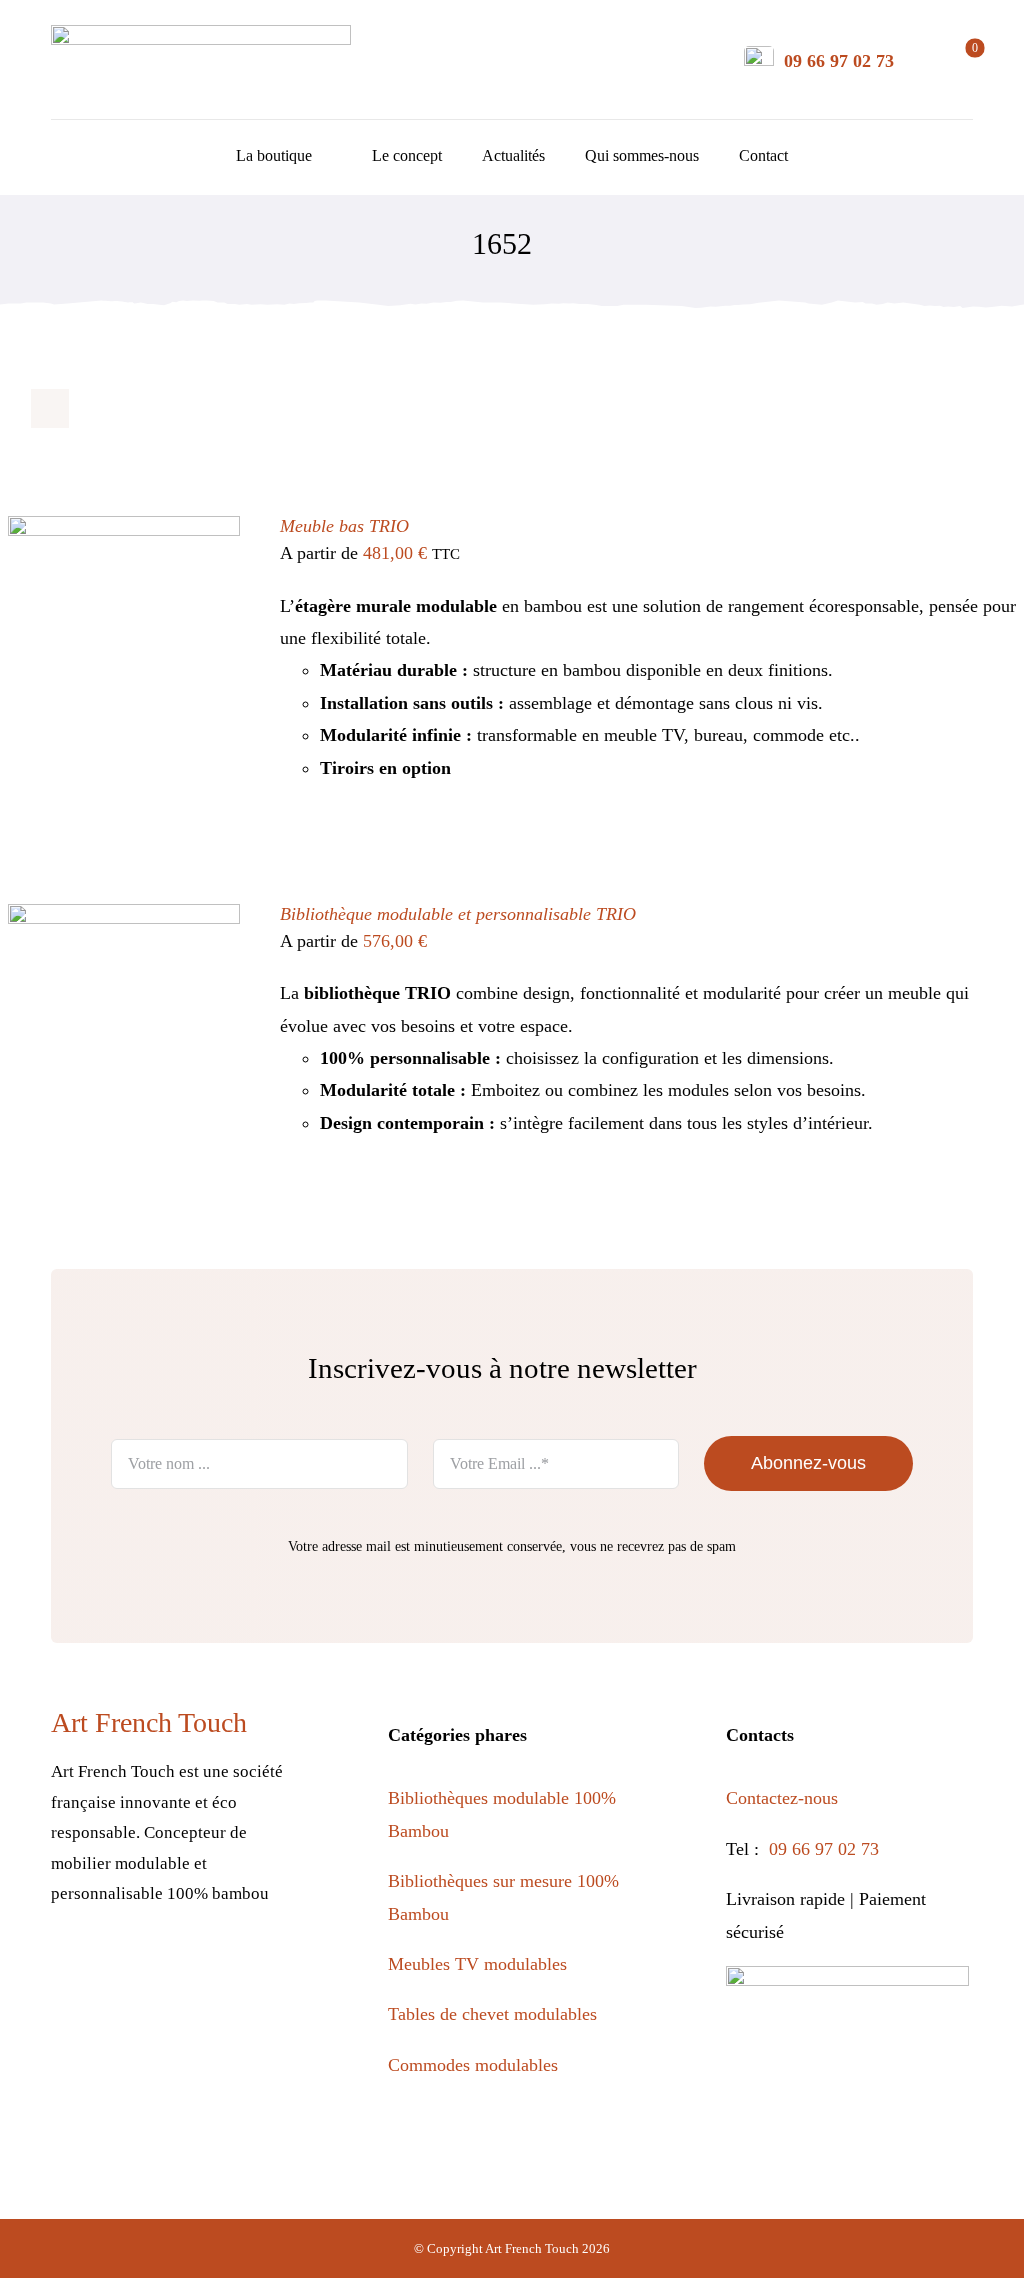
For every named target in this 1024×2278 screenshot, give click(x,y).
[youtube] (196, 1967)
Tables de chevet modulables (492, 2014)
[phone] (282, 1967)
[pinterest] (153, 1967)
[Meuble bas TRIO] (124, 532)
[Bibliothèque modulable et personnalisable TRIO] (124, 920)
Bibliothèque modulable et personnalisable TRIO (458, 914)
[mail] (239, 1967)
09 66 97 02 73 (839, 61)
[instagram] (110, 1967)
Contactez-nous (784, 1798)
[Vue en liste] (89, 408)
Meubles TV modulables (477, 1964)
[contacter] (759, 55)
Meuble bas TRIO (344, 526)
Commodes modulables (473, 2065)
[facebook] (67, 1967)
